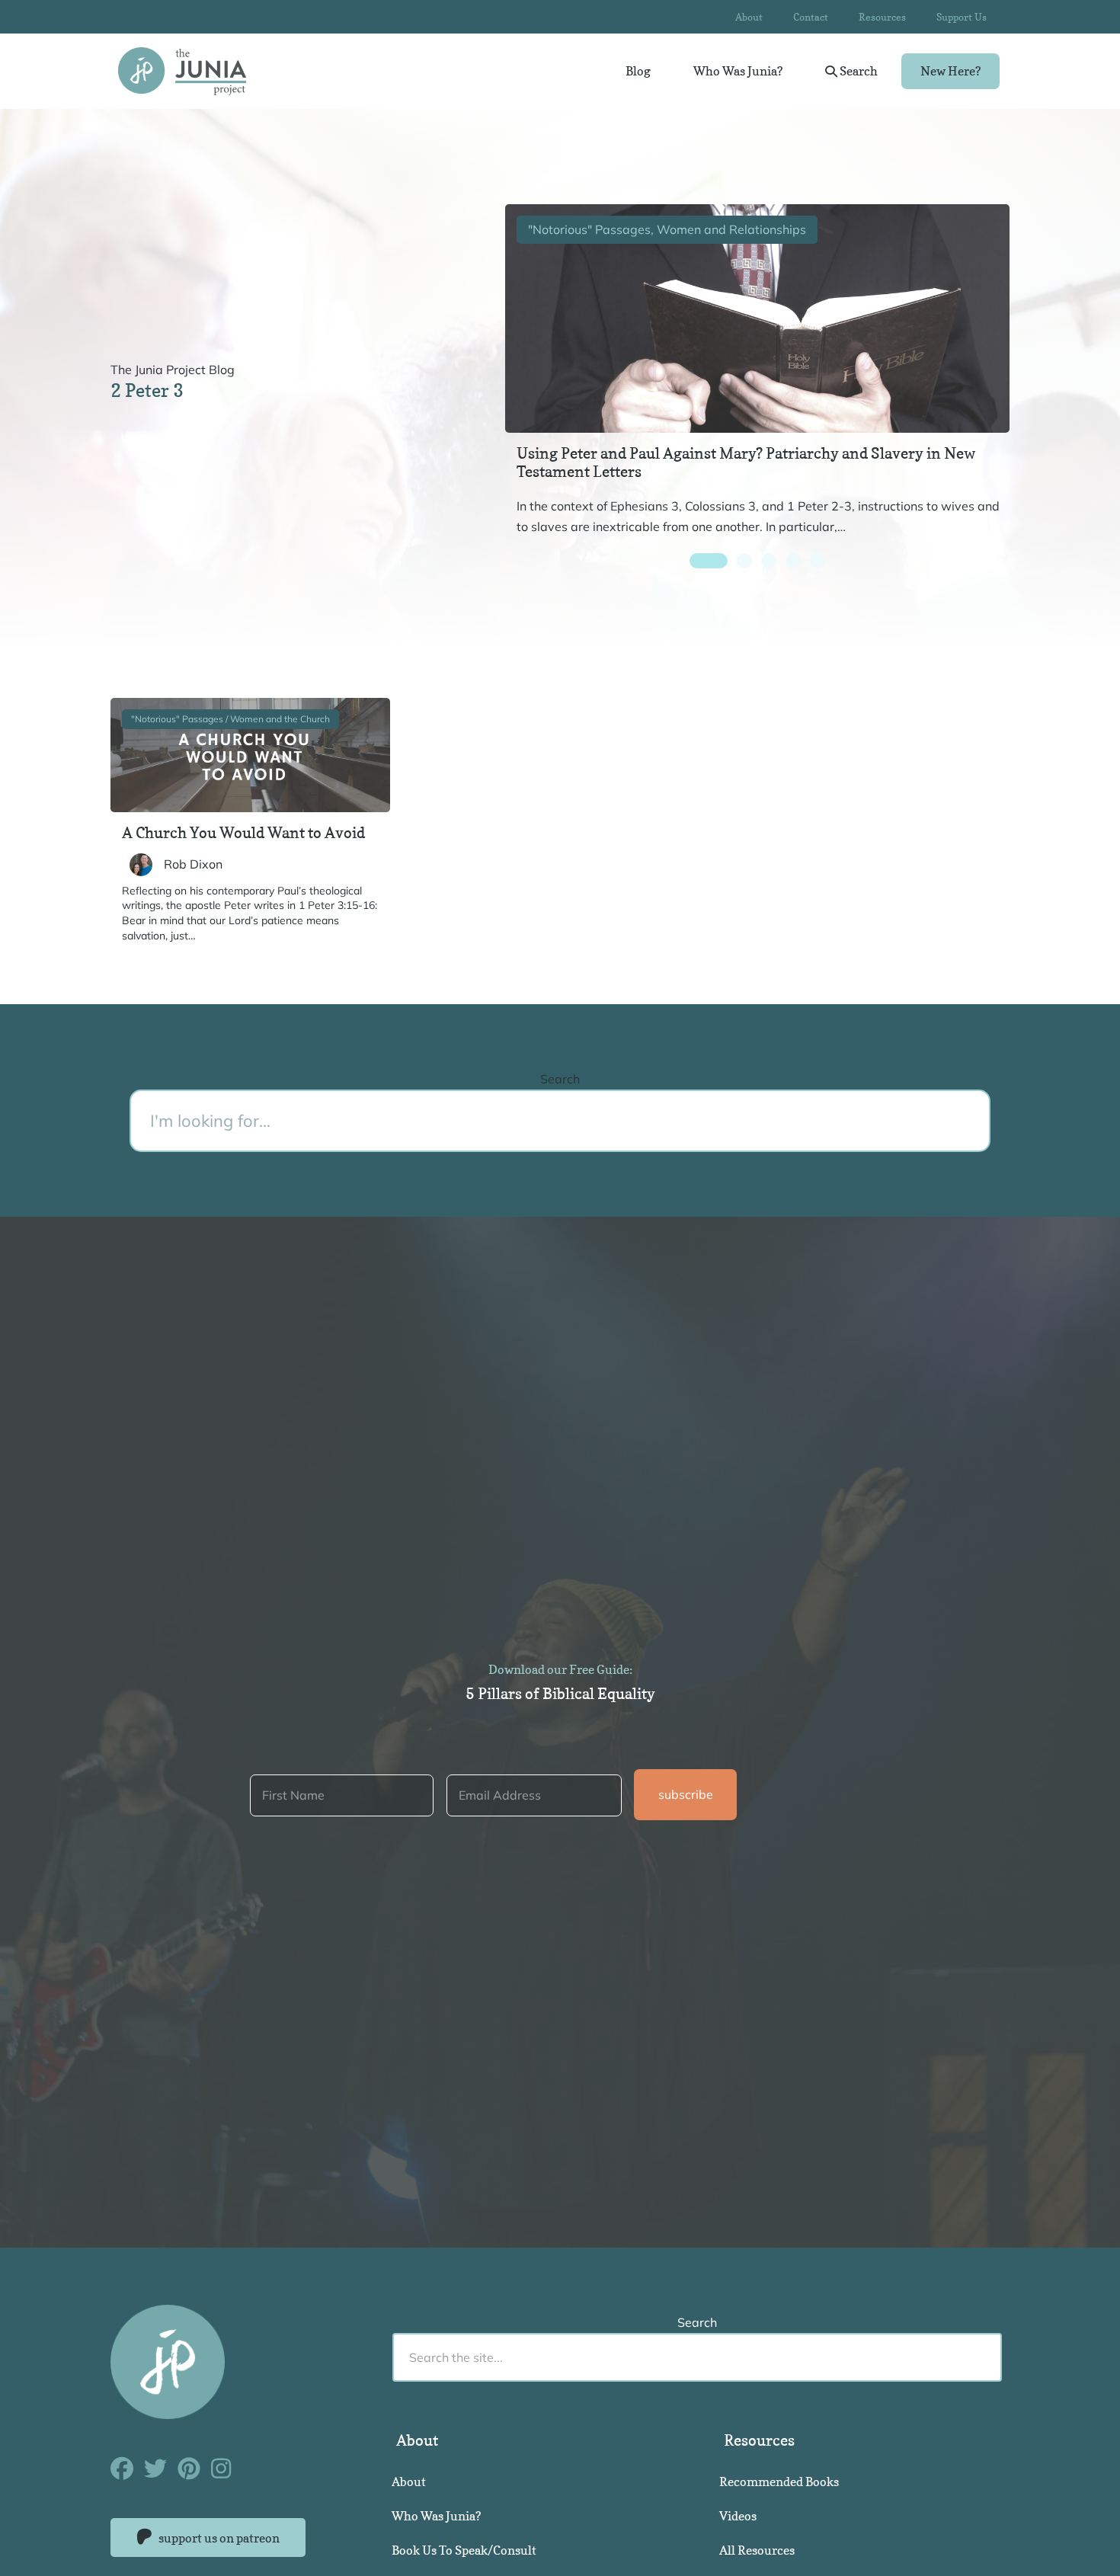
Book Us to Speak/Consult (464, 2550)
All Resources (757, 2550)
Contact (811, 17)
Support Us (962, 17)
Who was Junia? (738, 71)
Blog (638, 71)
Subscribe (686, 1794)
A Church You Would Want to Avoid (243, 833)
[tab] (709, 561)
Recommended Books (779, 2482)
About (749, 17)
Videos (738, 2516)
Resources (882, 17)
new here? (950, 71)
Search (858, 71)
